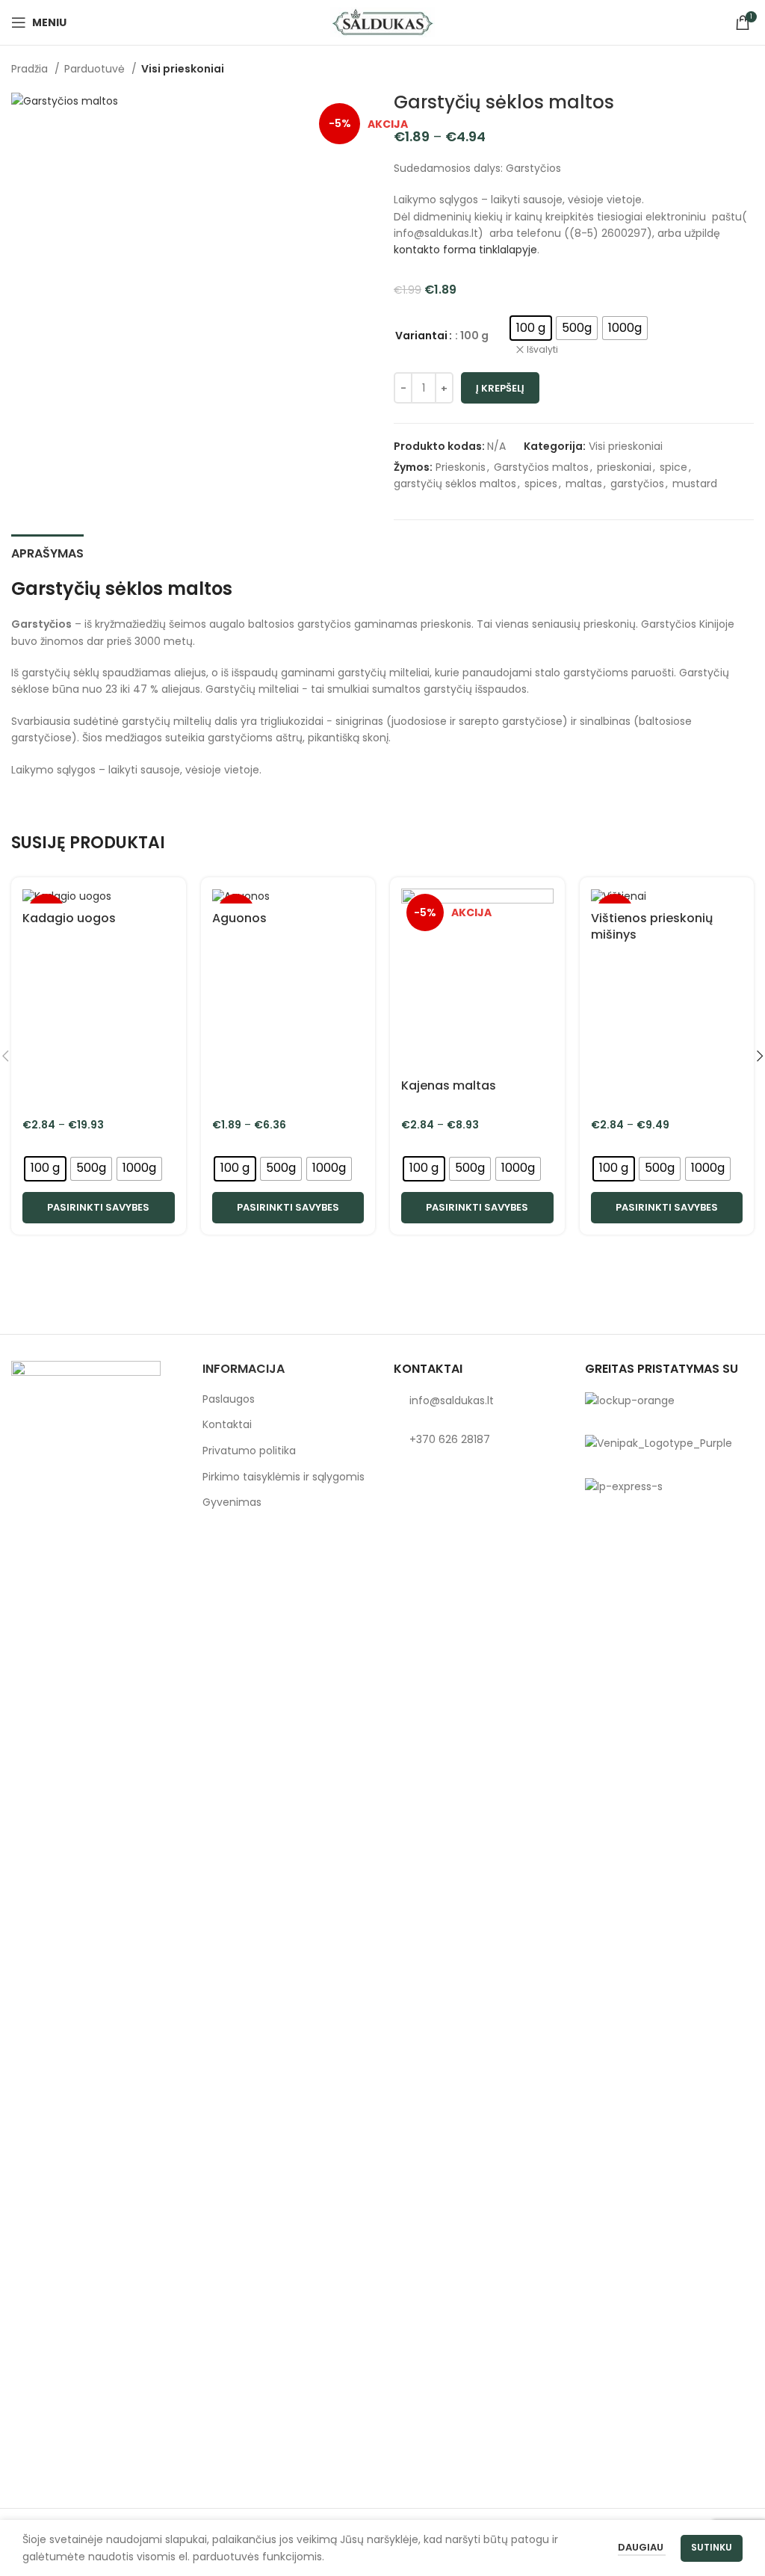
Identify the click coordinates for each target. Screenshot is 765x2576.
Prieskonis (461, 467)
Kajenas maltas (449, 1085)
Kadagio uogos (69, 918)
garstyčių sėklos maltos (455, 484)
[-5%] (99, 896)
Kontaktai (227, 1425)
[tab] (47, 552)
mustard (695, 484)
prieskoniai (624, 467)
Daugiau (642, 2547)
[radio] (531, 328)
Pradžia (31, 69)
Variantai (421, 336)
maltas (584, 484)
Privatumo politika (249, 1451)
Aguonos (239, 918)
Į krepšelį (500, 388)
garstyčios (637, 484)
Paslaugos (229, 1399)
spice (673, 467)
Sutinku (712, 2547)
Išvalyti (542, 350)
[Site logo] (382, 22)
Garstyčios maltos (541, 467)
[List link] (478, 1400)
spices (541, 484)
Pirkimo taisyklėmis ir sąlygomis (284, 1477)
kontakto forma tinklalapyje (465, 250)
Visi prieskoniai (183, 69)
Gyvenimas (232, 1502)
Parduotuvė (96, 69)
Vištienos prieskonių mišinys (652, 926)
